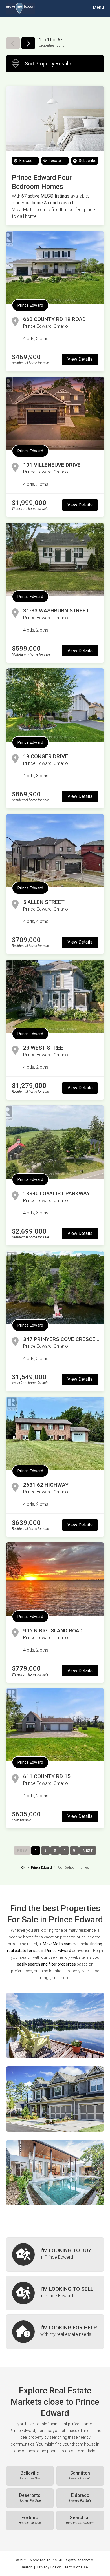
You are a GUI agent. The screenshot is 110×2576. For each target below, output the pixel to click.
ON (23, 1868)
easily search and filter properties (46, 1964)
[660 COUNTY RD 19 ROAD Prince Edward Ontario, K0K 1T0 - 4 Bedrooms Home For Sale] (55, 268)
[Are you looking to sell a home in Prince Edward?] (55, 2293)
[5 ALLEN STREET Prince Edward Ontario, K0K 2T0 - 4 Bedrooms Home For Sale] (55, 851)
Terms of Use (76, 2567)
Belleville (30, 2475)
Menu (98, 7)
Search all (80, 2520)
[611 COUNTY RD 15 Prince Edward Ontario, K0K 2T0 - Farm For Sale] (55, 1725)
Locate (54, 161)
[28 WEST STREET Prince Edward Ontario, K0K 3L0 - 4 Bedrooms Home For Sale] (55, 996)
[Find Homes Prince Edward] (55, 2025)
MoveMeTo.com (57, 1944)
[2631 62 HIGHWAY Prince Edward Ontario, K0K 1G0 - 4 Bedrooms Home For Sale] (55, 1433)
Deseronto (30, 2498)
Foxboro (30, 2520)
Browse (26, 161)
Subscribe (87, 161)
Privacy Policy (49, 2567)
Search (27, 2567)
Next (88, 1850)
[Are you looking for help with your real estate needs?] (55, 2332)
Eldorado (80, 2498)
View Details (80, 359)
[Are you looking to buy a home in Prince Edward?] (55, 2254)
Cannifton (80, 2475)
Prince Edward (30, 305)
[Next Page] (28, 43)
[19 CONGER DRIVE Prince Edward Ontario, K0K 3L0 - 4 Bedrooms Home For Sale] (55, 705)
